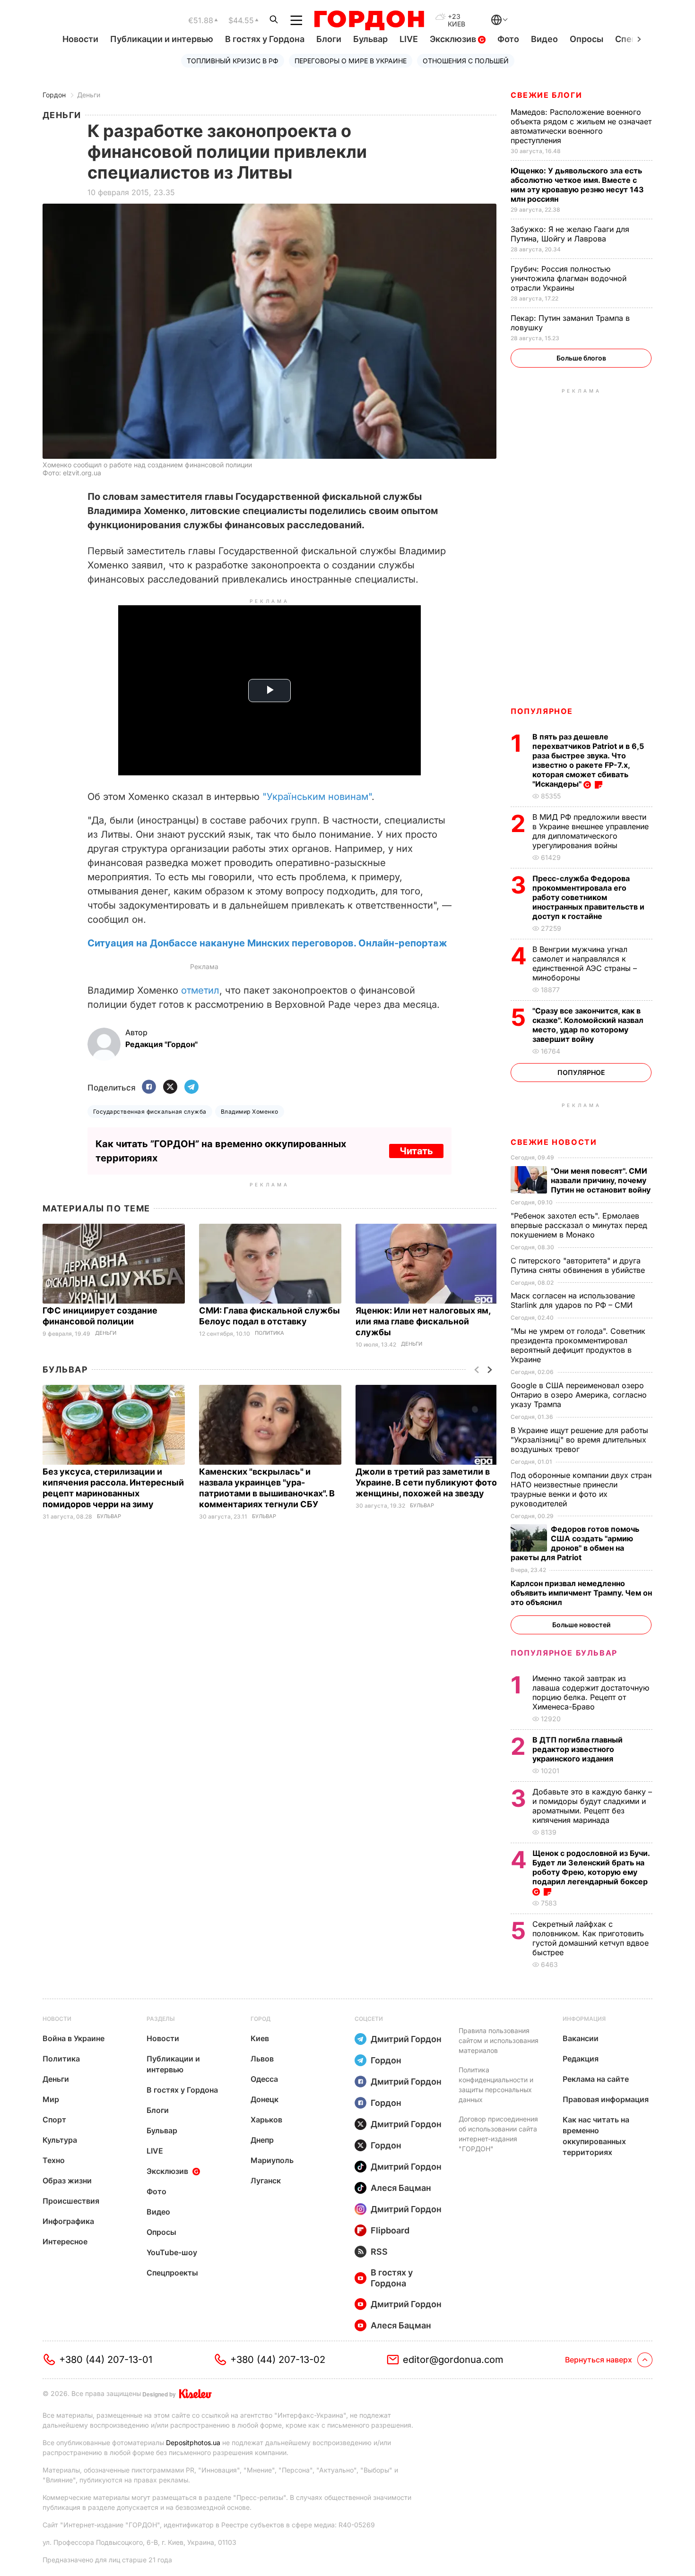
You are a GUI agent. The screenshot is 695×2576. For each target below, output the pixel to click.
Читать (416, 1151)
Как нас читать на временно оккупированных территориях (596, 2136)
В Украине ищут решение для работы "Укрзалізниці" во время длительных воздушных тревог (579, 1440)
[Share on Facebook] (149, 1087)
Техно (54, 2160)
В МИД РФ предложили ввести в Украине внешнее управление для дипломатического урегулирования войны (591, 831)
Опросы (586, 39)
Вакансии (581, 2038)
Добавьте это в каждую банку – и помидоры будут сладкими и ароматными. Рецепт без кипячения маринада (592, 1806)
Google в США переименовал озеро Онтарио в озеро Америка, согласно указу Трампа (579, 1395)
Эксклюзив (454, 39)
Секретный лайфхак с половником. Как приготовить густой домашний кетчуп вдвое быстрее (591, 1938)
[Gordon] (369, 20)
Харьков (266, 2120)
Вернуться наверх (599, 2360)
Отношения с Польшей (466, 61)
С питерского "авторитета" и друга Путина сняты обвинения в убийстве (580, 1265)
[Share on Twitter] (170, 1087)
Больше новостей (581, 1625)
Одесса (264, 2079)
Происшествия (71, 2201)
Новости (80, 39)
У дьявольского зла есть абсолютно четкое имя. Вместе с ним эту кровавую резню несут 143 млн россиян (577, 185)
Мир (51, 2099)
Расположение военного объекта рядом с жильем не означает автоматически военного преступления (581, 126)
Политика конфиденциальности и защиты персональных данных (496, 2085)
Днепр (262, 2140)
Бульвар (370, 39)
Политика (269, 1333)
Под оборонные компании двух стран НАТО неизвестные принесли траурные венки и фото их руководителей (581, 1489)
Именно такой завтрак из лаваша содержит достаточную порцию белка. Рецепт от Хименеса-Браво (591, 1692)
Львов (262, 2059)
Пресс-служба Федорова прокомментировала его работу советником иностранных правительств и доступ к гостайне (588, 897)
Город (261, 2019)
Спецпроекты (172, 2273)
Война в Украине (74, 2038)
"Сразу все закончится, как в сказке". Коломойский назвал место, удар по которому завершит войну (588, 1025)
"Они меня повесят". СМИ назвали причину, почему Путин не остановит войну (602, 1180)
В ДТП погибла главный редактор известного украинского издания (578, 1749)
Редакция (581, 2059)
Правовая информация (606, 2099)
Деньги (89, 95)
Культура (60, 2140)
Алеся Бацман (401, 2188)
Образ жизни (67, 2181)
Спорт (54, 2120)
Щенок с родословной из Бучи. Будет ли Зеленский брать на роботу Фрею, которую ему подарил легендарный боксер (591, 1867)
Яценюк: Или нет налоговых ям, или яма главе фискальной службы (423, 1321)
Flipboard (390, 2230)
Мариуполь (272, 2160)
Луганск (266, 2181)
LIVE (409, 39)
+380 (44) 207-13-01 (106, 2360)
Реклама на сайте (596, 2079)
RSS (379, 2252)
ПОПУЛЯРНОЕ (542, 711)
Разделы (161, 2019)
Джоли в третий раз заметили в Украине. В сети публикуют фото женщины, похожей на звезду (426, 1482)
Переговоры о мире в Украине (351, 61)
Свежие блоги (546, 95)
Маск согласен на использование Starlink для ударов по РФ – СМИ (573, 1300)
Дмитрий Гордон (406, 2039)
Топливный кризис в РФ (233, 61)
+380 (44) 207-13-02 (278, 2360)
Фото (508, 39)
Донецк (265, 2099)
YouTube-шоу (172, 2252)
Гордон (54, 95)
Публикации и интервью (162, 39)
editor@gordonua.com (453, 2360)
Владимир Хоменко (250, 1112)
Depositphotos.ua (193, 2443)
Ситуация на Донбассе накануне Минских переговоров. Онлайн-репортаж (267, 943)
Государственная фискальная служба (150, 1112)
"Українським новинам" (317, 797)
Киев (260, 2038)
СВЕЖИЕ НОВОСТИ (554, 1142)
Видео (544, 39)
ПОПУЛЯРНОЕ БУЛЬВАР (564, 1653)
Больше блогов (581, 358)
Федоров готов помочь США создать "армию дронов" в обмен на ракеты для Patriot (575, 1543)
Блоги (329, 39)
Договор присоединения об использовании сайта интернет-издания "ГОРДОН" (498, 2134)
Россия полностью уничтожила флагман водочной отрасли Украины (569, 278)
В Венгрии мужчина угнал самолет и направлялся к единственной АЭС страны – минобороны (585, 963)
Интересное (65, 2241)
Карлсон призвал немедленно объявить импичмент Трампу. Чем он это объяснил (581, 1593)
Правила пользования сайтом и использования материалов (499, 2040)
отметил (200, 990)
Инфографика (68, 2221)
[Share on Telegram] (191, 1087)
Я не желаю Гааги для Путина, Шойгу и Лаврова (570, 234)
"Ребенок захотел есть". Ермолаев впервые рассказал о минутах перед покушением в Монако (579, 1225)
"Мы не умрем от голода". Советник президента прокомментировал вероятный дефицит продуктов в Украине (578, 1345)
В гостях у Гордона (265, 39)
